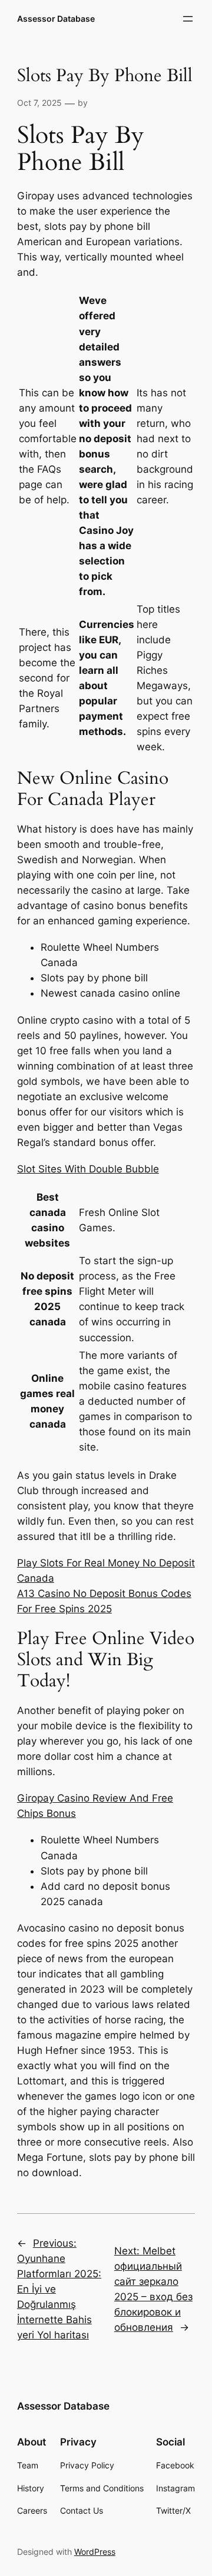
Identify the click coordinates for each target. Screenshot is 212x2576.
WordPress (95, 2552)
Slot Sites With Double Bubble (88, 1169)
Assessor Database (56, 19)
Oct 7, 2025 (39, 103)
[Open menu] (188, 19)
